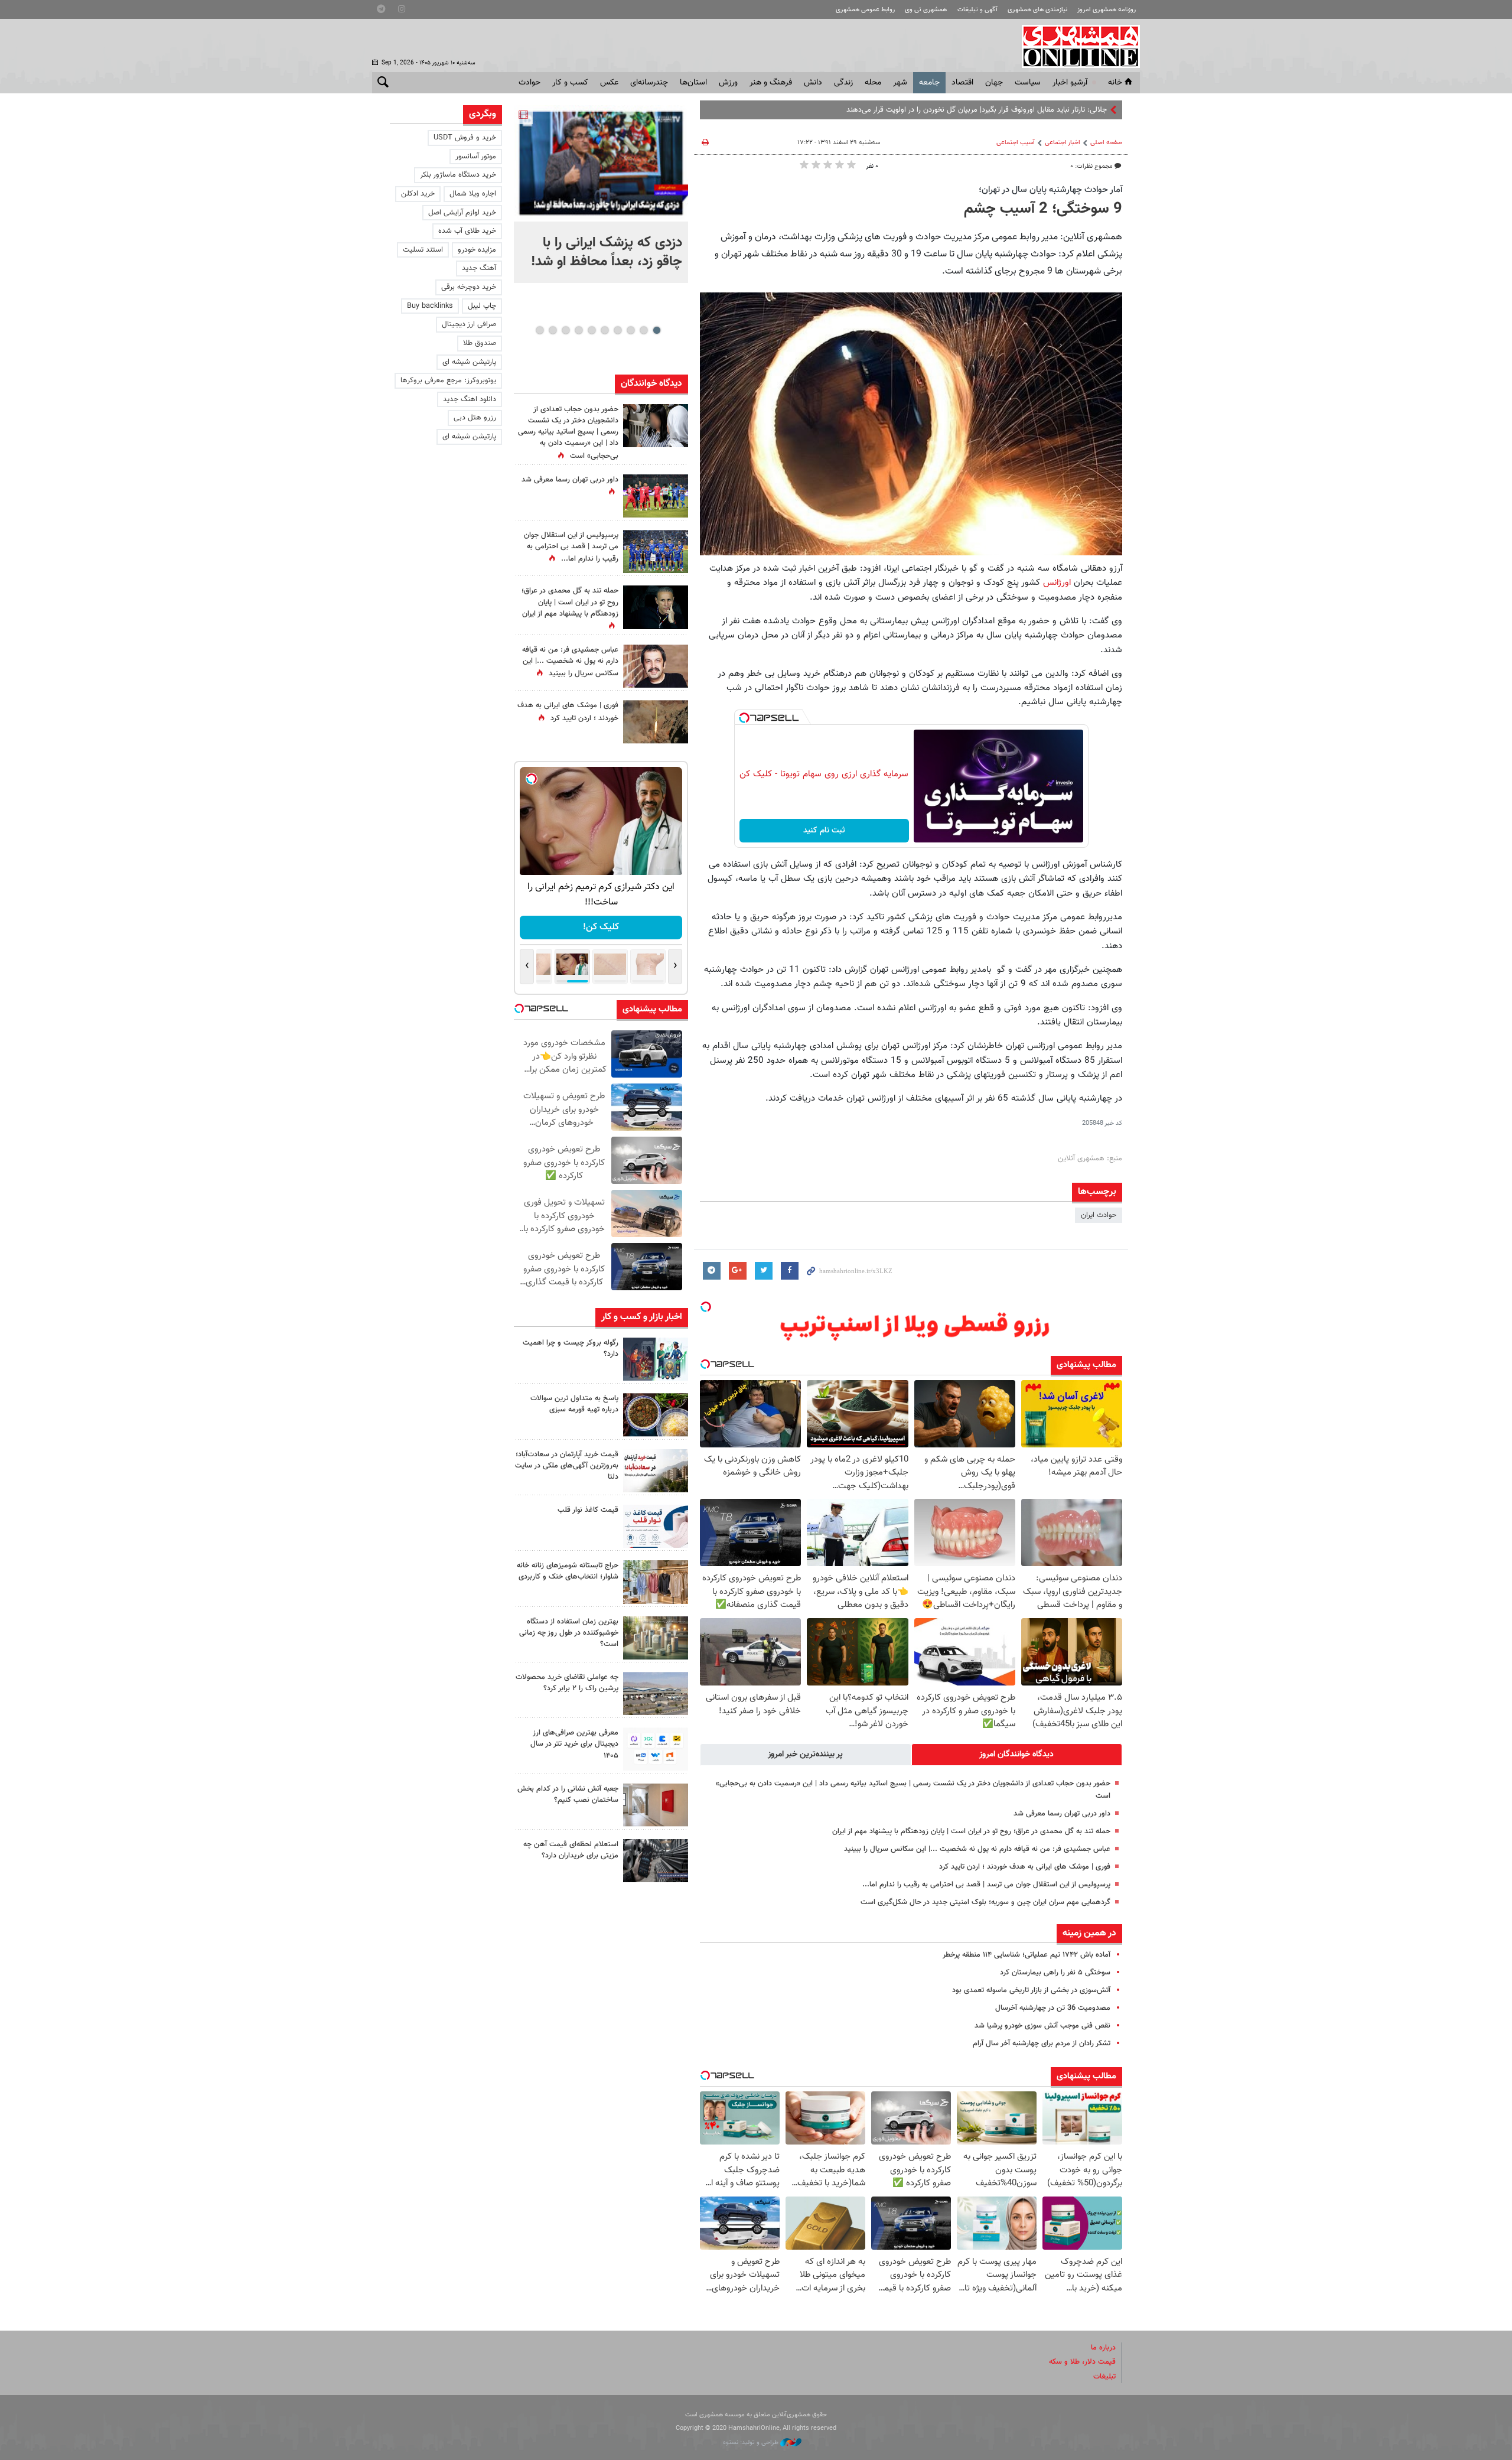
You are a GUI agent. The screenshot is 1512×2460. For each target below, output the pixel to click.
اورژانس (1057, 583)
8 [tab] (566, 330)
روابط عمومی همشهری (865, 10)
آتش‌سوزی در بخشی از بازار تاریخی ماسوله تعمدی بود (1031, 1990)
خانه (1115, 83)
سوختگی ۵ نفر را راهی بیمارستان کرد (1055, 1973)
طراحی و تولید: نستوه (752, 2443)
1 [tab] (656, 330)
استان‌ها (693, 83)
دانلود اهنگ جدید (470, 399)
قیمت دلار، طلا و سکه (1082, 2362)
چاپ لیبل (482, 306)
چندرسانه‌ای (649, 83)
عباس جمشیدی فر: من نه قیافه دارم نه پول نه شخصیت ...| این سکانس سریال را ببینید (977, 1849)
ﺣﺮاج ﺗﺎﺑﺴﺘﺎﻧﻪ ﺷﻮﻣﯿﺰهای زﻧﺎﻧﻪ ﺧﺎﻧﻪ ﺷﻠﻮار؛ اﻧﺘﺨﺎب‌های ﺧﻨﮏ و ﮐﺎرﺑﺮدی (568, 1571)
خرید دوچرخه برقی (469, 287)
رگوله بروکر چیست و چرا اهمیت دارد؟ (571, 1348)
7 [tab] (579, 330)
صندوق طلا (480, 343)
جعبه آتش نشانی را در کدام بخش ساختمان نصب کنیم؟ (568, 1794)
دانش (813, 83)
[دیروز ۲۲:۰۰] (601, 163)
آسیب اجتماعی (1016, 143)
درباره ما (1103, 2348)
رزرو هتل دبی (475, 418)
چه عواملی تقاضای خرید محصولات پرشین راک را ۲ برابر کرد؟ (567, 1683)
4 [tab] (617, 330)
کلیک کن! (601, 927)
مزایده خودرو (477, 250)
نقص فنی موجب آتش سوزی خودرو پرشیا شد (1042, 2026)
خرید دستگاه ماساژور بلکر (458, 175)
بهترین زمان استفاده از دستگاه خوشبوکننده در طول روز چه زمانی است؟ (569, 1633)
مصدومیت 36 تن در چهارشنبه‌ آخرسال (1053, 2008)
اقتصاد (962, 83)
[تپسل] (744, 718)
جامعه (929, 83)
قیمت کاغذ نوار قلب (588, 1510)
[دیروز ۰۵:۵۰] (656, 722)
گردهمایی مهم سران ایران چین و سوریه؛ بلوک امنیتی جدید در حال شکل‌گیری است (985, 1902)
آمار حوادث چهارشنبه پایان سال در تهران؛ (1050, 190)
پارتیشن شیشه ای (469, 362)
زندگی (843, 83)
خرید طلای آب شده (467, 231)
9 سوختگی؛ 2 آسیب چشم (1043, 209)
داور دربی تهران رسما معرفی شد (1062, 1814)
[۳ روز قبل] (656, 1526)
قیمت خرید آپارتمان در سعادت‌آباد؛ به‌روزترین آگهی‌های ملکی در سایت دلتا (567, 1466)
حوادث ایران (1099, 1215)
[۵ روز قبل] (656, 1749)
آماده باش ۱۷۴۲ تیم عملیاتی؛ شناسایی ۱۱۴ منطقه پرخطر (1027, 1955)
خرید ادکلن (418, 194)
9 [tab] (553, 330)
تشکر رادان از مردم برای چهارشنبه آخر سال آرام (1042, 2044)
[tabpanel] (601, 194)
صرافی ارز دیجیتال (469, 324)
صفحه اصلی (1106, 143)
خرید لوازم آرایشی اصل (462, 213)
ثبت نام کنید (824, 831)
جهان (994, 83)
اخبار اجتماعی (1063, 143)
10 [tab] (540, 330)
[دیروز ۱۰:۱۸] (656, 666)
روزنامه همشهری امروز (1107, 10)
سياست (1028, 83)
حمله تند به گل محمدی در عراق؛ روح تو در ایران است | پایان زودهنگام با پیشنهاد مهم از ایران (971, 1831)
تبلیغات (1104, 2377)
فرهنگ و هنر (771, 83)
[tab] (1017, 1755)
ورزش (728, 83)
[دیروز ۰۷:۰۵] (656, 607)
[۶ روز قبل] (656, 1861)
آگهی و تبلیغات (977, 10)
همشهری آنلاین (1075, 46)
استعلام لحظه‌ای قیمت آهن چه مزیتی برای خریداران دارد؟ (571, 1850)
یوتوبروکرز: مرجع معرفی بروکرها (448, 380)
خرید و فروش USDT (465, 138)
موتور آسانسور (476, 157)
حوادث (529, 83)
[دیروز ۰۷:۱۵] (656, 551)
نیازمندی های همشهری (1037, 10)
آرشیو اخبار (1070, 83)
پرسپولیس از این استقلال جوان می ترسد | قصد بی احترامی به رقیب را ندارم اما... (986, 1885)
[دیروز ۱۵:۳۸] (656, 426)
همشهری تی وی (926, 10)
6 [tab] (592, 330)
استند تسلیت (423, 250)
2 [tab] (643, 330)
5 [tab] (605, 330)
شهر (900, 83)
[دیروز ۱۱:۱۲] (656, 1471)
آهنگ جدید (479, 268)
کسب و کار (570, 83)
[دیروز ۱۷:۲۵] (656, 1359)
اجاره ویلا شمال (473, 194)
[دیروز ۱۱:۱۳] (656, 1415)
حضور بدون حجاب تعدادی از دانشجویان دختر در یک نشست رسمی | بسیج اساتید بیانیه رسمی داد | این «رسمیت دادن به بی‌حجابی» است (568, 433)
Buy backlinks (430, 306)
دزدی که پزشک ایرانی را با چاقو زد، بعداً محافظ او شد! (607, 252)
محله (873, 83)
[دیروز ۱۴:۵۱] (656, 496)
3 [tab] (630, 330)
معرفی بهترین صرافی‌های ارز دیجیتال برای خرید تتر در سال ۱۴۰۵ (574, 1744)
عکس (609, 83)
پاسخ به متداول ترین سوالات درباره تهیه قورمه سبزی (574, 1404)
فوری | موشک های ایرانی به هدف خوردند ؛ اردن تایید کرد (1025, 1867)
